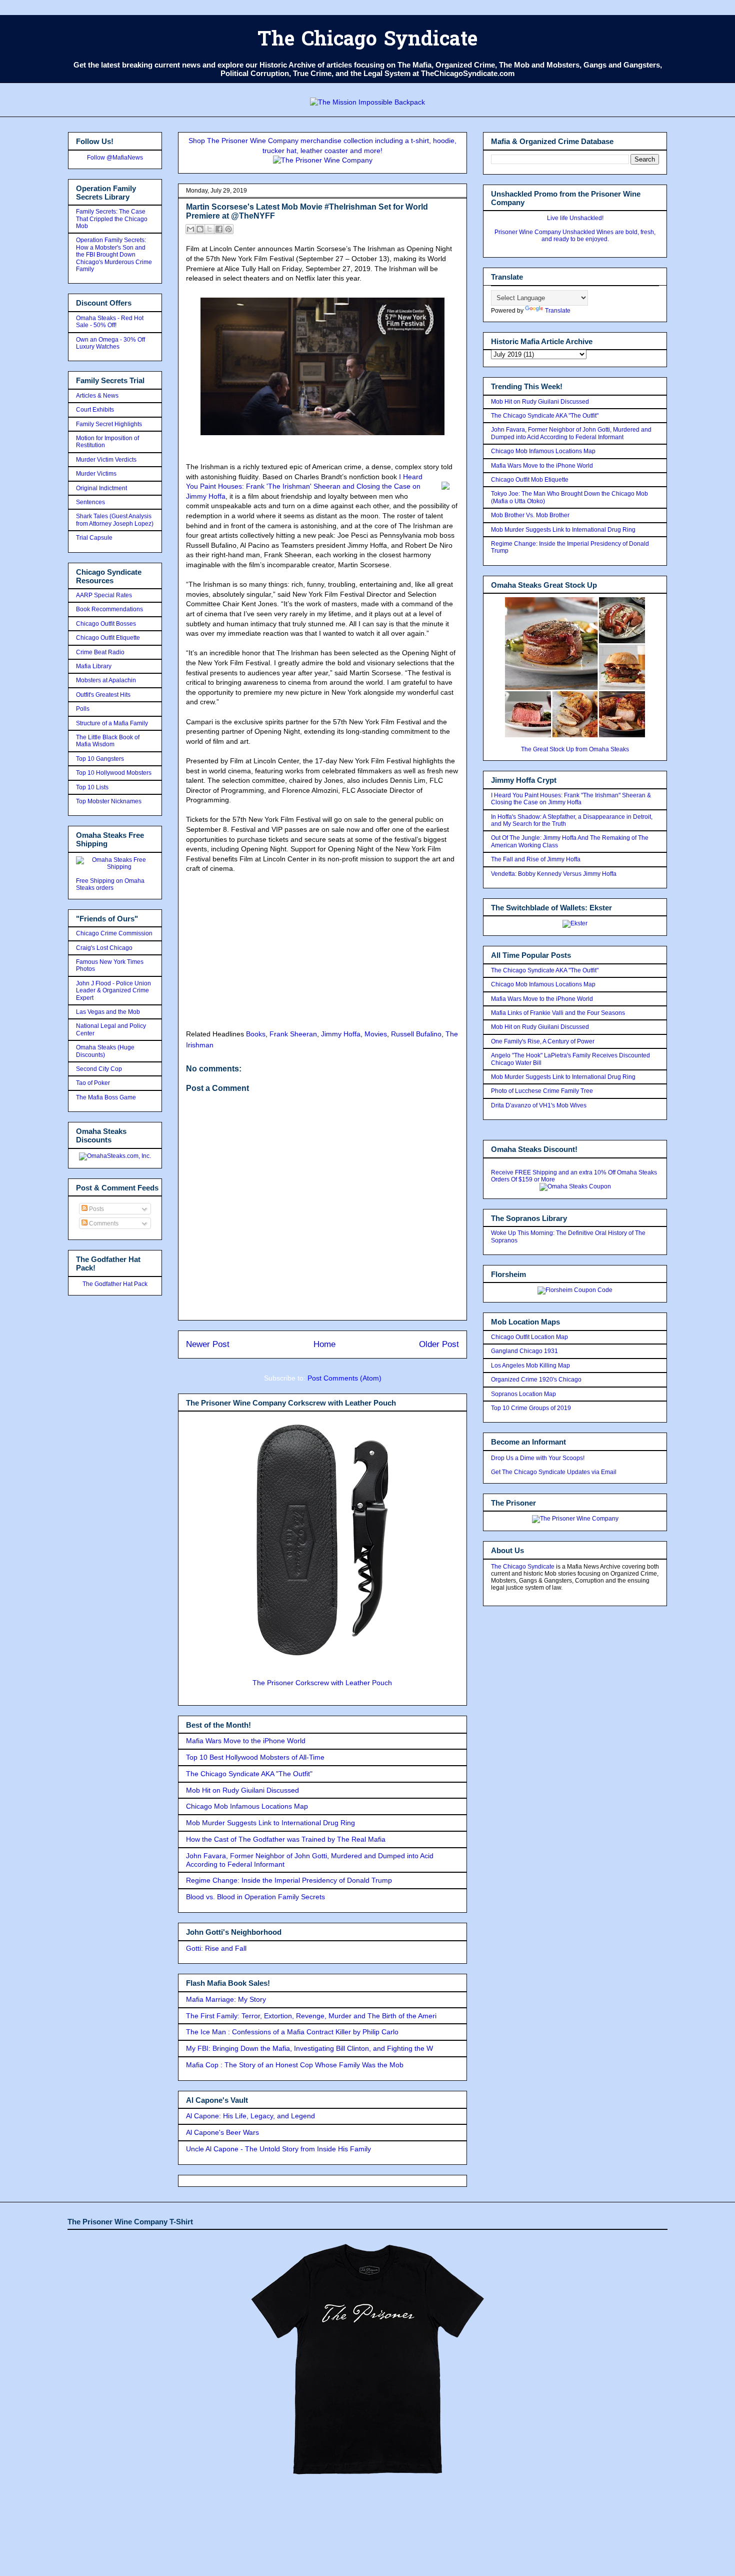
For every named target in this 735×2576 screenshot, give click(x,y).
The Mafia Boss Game (106, 1097)
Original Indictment (101, 488)
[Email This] (190, 229)
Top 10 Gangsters (100, 759)
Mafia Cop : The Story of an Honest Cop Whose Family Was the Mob (295, 2065)
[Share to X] (209, 229)
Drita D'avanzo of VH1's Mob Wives (539, 1105)
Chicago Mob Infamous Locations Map (247, 1806)
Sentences (90, 502)
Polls (83, 709)
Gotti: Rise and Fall (216, 1948)
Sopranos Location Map (523, 1394)
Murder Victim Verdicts (106, 460)
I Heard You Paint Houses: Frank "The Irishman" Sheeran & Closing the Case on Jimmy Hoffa (571, 799)
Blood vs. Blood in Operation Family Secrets (255, 1897)
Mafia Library (94, 666)
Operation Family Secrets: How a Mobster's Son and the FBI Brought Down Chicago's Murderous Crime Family (114, 255)
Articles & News (97, 396)
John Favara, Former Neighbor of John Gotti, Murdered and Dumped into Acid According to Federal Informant (571, 433)
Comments (103, 1223)
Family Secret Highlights (109, 424)
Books (256, 1034)
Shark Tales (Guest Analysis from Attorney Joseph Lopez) (115, 520)
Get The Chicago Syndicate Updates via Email (554, 1472)
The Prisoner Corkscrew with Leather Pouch (322, 1683)
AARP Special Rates (104, 595)
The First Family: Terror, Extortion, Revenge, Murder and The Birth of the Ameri (311, 2016)
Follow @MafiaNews (115, 158)
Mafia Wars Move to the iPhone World (246, 1741)
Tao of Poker (93, 1083)
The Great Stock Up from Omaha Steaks (575, 749)
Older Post (439, 1344)
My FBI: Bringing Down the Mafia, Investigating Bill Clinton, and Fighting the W (309, 2048)
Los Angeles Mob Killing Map (530, 1366)
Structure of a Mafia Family (112, 723)
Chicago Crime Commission (114, 933)
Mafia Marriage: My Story (226, 1999)
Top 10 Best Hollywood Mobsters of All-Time (255, 1757)
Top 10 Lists (92, 787)
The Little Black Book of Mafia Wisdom (108, 741)
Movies (376, 1034)
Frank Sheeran (293, 1034)
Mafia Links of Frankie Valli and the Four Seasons (558, 1013)
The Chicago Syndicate (367, 41)
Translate (558, 311)
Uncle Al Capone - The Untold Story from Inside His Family (278, 2149)
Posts (96, 1209)
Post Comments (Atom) (344, 1378)
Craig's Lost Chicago (104, 948)
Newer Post (208, 1344)
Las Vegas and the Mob (108, 1012)
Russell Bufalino (416, 1034)
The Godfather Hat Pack (115, 1284)
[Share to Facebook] (219, 229)
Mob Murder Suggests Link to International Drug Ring (270, 1823)
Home (324, 1344)
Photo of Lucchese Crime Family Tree (542, 1091)
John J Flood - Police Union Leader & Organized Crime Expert (113, 991)
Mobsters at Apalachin (106, 680)
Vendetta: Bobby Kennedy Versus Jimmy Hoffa (554, 874)
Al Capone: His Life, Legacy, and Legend (250, 2116)
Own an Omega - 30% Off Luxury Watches (110, 343)
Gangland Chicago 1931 (524, 1351)
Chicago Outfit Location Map (529, 1337)
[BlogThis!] (200, 229)
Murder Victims (96, 474)
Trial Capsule (94, 538)
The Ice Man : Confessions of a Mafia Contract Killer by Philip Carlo (292, 2032)
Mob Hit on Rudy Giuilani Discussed (242, 1790)
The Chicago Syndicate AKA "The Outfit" (249, 1774)
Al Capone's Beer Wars (222, 2132)
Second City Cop (99, 1069)
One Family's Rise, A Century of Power (543, 1041)
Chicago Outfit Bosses (106, 624)
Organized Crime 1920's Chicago (536, 1380)
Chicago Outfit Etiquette (108, 638)
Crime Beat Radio (100, 652)
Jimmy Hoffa (341, 1034)
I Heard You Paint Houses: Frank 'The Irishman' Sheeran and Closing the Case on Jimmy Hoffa (304, 486)
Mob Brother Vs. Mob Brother (530, 515)
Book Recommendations (109, 609)
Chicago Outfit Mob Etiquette (530, 480)
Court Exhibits (95, 410)
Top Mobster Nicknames (109, 801)
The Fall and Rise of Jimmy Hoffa (536, 859)
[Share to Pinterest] (228, 229)
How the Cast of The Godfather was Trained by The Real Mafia (286, 1839)
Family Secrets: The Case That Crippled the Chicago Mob (112, 219)
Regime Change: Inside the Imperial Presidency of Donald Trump (289, 1880)
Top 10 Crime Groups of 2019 (531, 1408)
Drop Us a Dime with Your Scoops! (538, 1458)
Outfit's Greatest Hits (103, 695)
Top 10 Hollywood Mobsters (114, 773)
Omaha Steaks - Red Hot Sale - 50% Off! (110, 322)
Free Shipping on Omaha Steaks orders (110, 884)
